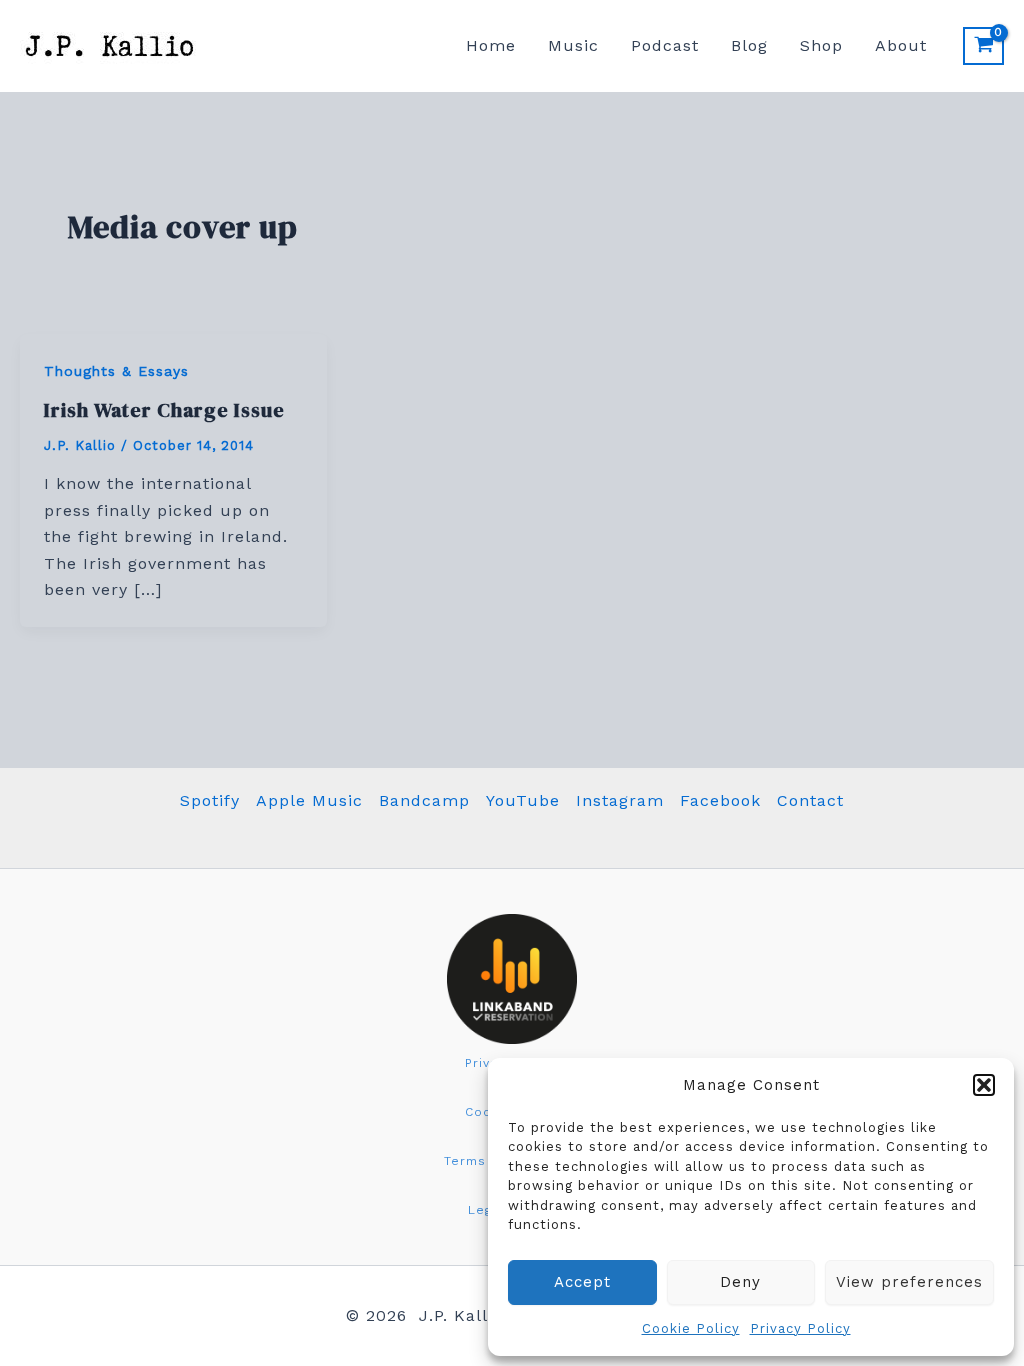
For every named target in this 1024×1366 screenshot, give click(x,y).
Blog (749, 45)
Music (573, 45)
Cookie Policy (691, 1328)
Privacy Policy (800, 1328)
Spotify (210, 800)
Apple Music (309, 800)
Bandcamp (424, 800)
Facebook (720, 800)
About (901, 45)
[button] (984, 1085)
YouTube (523, 800)
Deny (740, 1282)
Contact (810, 800)
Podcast (665, 45)
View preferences (909, 1282)
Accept (582, 1282)
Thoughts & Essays (116, 371)
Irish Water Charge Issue (164, 410)
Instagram (620, 800)
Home (491, 45)
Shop (821, 45)
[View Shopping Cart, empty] (983, 46)
